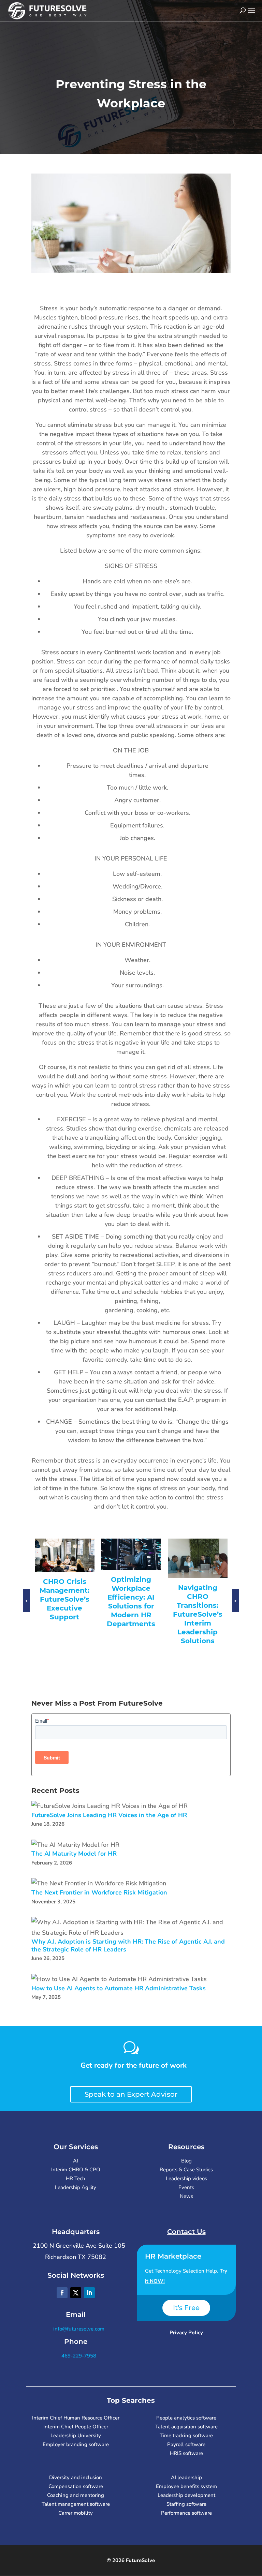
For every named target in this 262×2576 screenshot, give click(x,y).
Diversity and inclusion (76, 2477)
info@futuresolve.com (78, 2329)
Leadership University (76, 2436)
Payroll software (186, 2444)
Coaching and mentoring (76, 2495)
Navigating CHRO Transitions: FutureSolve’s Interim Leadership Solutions (132, 1614)
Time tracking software (186, 2436)
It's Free (186, 2308)
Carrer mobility (76, 2513)
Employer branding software (76, 2444)
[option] (66, 1587)
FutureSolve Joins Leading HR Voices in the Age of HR (109, 1815)
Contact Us (186, 2232)
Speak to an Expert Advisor (131, 2094)
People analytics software (186, 2418)
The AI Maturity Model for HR (74, 1854)
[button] (26, 1607)
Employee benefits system (186, 2486)
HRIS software (186, 2453)
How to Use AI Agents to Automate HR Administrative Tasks (119, 1988)
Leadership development (186, 2495)
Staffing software (186, 2504)
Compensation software (76, 2486)
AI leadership (186, 2477)
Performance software (186, 2513)
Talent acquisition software (186, 2427)
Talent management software (76, 2504)
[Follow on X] (76, 2293)
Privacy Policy (186, 2333)
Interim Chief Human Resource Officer (76, 2418)
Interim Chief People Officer (76, 2427)
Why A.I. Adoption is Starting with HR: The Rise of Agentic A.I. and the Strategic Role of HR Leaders (128, 1945)
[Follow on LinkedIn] (89, 2293)
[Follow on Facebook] (62, 2293)
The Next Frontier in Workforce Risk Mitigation (99, 1893)
